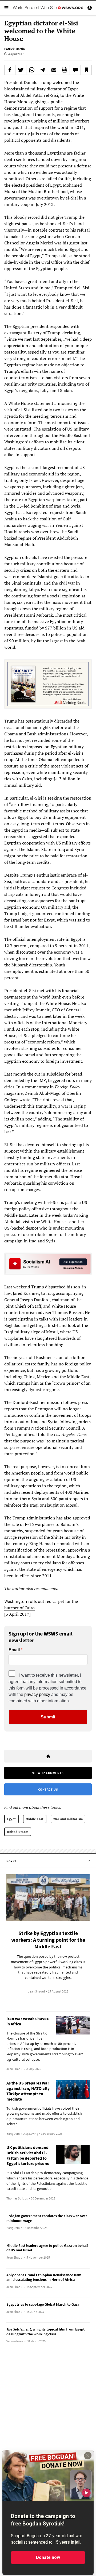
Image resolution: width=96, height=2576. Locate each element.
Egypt (11, 1819)
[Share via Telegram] (43, 70)
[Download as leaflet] (65, 70)
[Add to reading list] (86, 70)
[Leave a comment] (75, 70)
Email (14, 1650)
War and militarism (68, 1819)
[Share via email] (54, 70)
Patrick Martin (15, 49)
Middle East (35, 1819)
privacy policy (37, 1694)
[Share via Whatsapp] (32, 70)
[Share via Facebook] (10, 70)
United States (18, 1832)
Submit (48, 1717)
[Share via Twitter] (21, 70)
